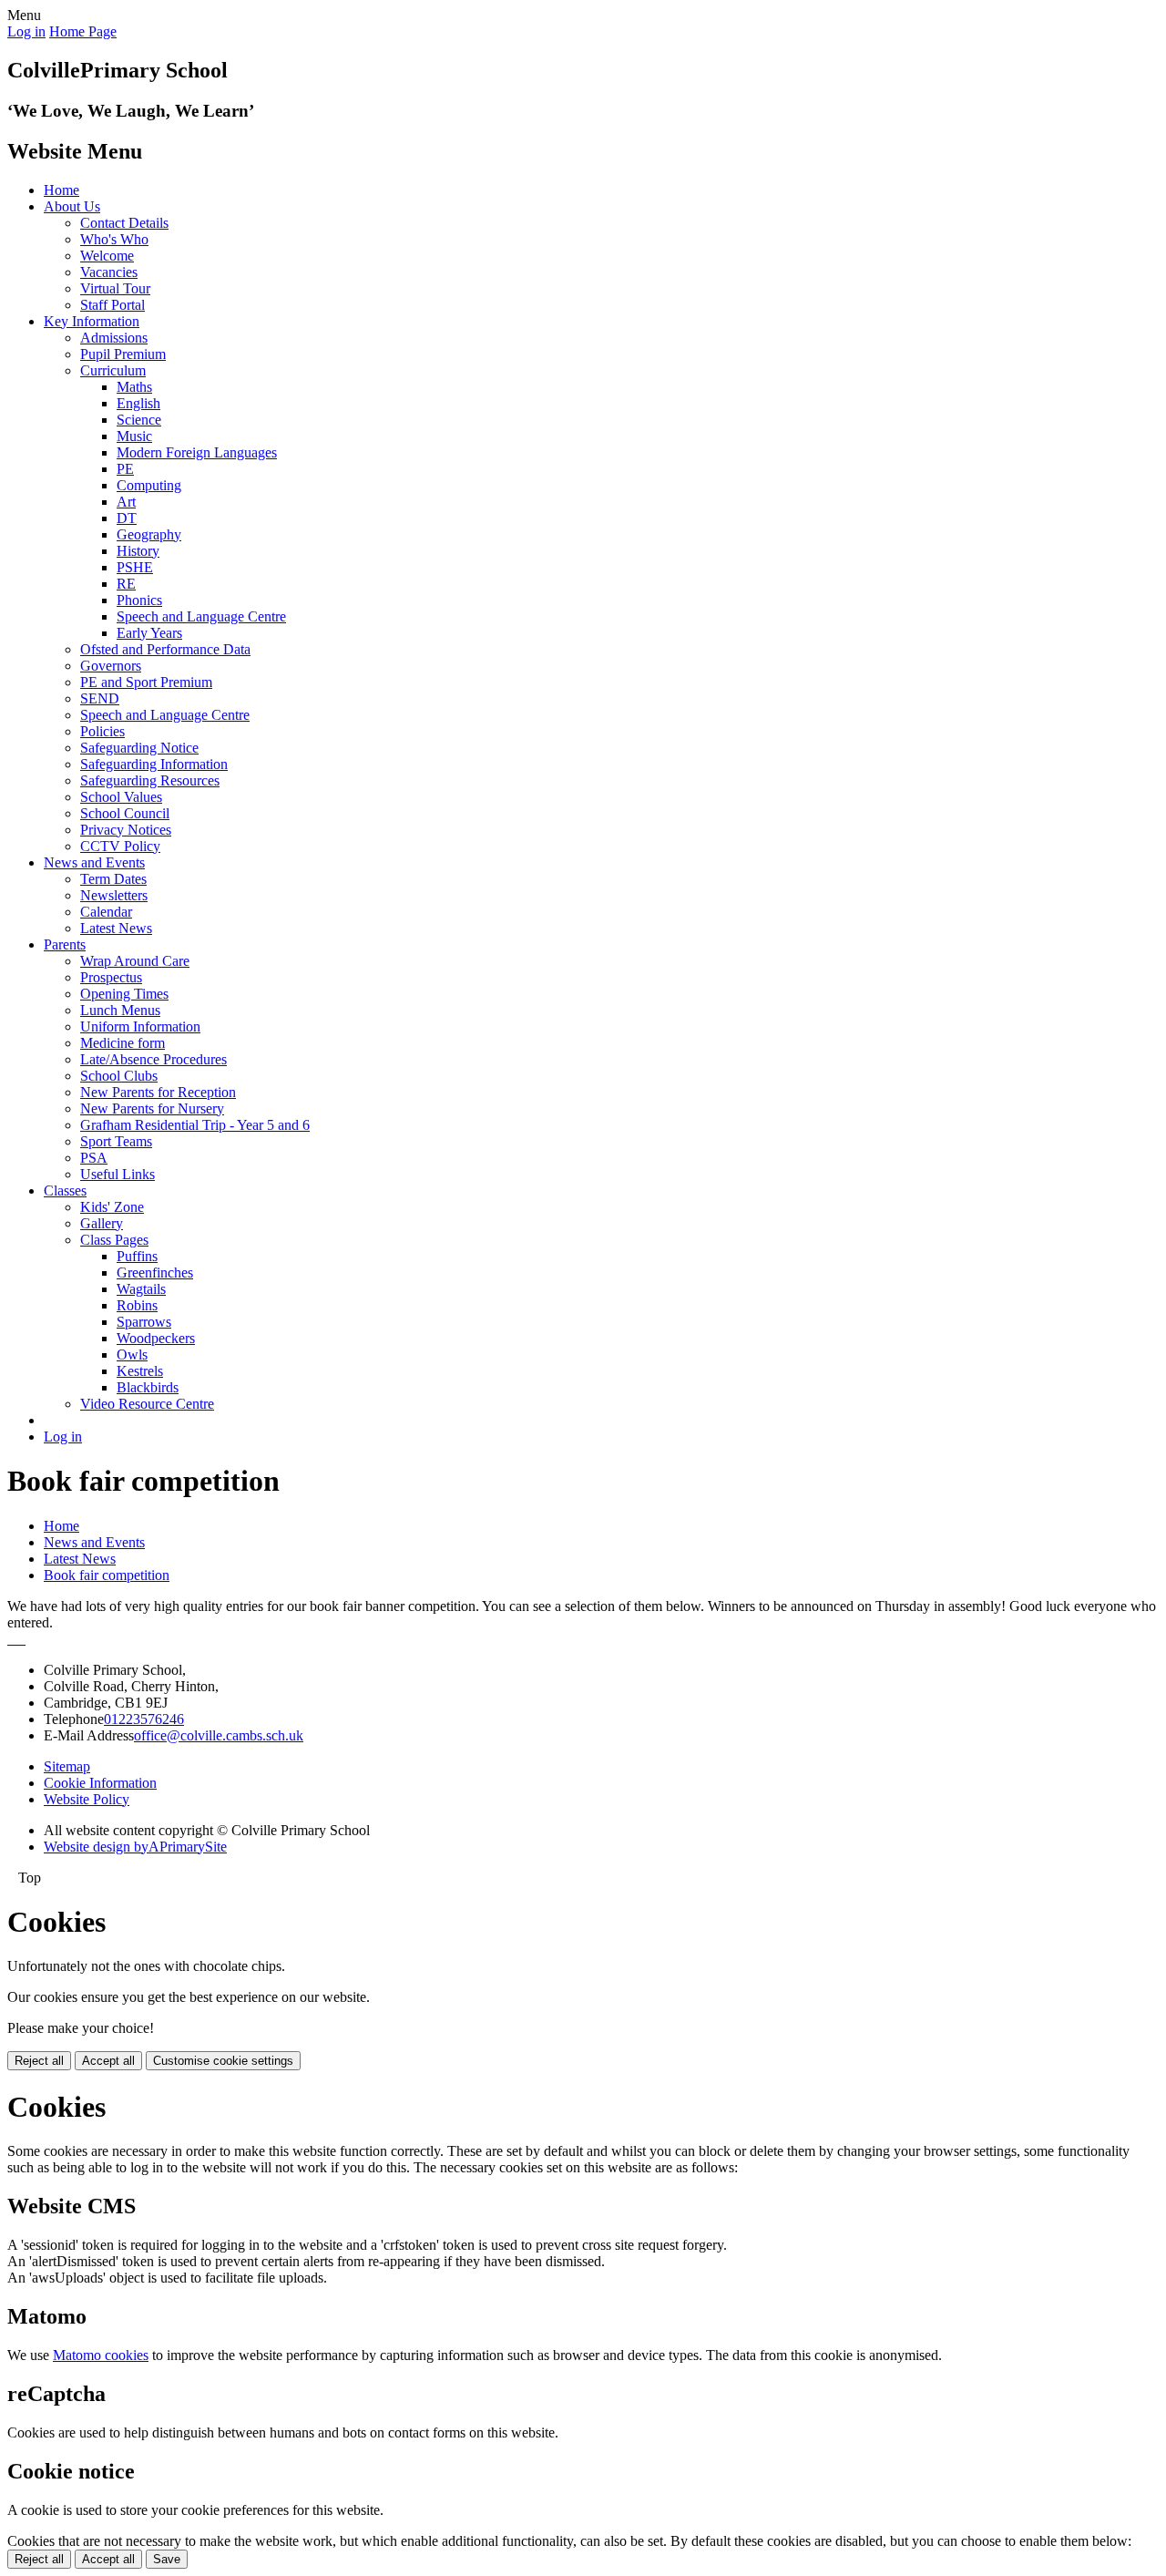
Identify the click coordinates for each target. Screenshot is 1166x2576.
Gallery (102, 1223)
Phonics (139, 600)
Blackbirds (148, 1387)
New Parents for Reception (158, 1092)
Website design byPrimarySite (135, 1847)
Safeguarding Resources (150, 780)
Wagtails (141, 1289)
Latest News (116, 928)
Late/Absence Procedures (153, 1059)
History (138, 551)
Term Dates (113, 879)
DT (127, 518)
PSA (94, 1158)
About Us (72, 206)
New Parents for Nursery (152, 1108)
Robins (137, 1305)
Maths (134, 387)
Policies (102, 731)
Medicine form (123, 1043)
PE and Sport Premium (146, 682)
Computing (149, 485)
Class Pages (114, 1240)
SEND (100, 698)
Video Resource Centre (147, 1404)
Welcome (107, 256)
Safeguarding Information (154, 764)
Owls (132, 1355)
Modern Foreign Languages (197, 452)
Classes (65, 1191)
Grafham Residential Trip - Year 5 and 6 (195, 1125)
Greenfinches (155, 1273)
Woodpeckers (156, 1338)
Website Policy (87, 1799)
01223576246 (144, 1719)
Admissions (114, 338)
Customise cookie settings (223, 2061)
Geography (149, 534)
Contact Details (124, 223)
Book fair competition (107, 1575)
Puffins (137, 1256)
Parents (65, 944)
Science (139, 420)
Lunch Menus (120, 1010)
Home (61, 190)
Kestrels (140, 1371)
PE (125, 469)
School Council (125, 813)
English (138, 403)
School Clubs (119, 1076)
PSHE (135, 567)
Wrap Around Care (135, 961)
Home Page (83, 31)
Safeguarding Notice (139, 748)
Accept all (108, 2061)
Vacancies (109, 272)
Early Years (149, 633)
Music (134, 436)
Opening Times (124, 994)
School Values (121, 797)
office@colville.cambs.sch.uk (219, 1735)
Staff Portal (113, 305)
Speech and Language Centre (201, 616)
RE (126, 584)
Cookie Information (100, 1783)
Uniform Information (140, 1026)
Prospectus (111, 977)
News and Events (94, 862)
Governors (111, 666)
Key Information (92, 321)
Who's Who (114, 239)
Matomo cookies (101, 2355)
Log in (26, 31)
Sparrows (144, 1322)
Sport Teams (116, 1141)
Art (126, 502)
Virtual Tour (115, 288)
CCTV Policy (120, 846)
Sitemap (67, 1766)
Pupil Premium (123, 354)
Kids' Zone (112, 1207)
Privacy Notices (126, 830)
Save (167, 2559)
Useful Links (118, 1174)
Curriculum (113, 370)
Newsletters (114, 895)
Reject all (39, 2061)
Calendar (106, 912)
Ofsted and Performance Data (165, 649)
